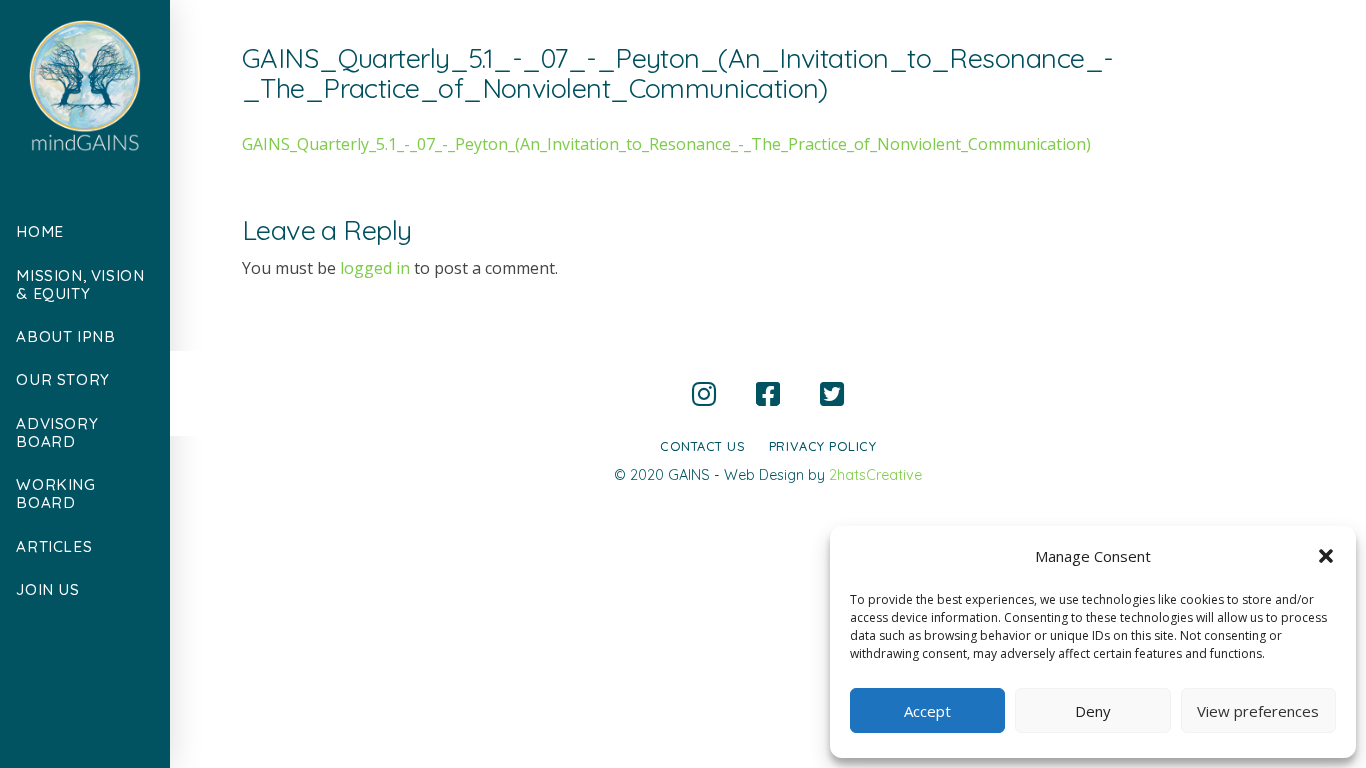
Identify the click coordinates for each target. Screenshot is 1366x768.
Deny (1093, 711)
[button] (1326, 556)
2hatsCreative (875, 475)
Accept (927, 711)
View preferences (1258, 711)
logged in (375, 268)
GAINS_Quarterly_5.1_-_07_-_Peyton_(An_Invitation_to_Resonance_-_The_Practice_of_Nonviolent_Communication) (666, 144)
